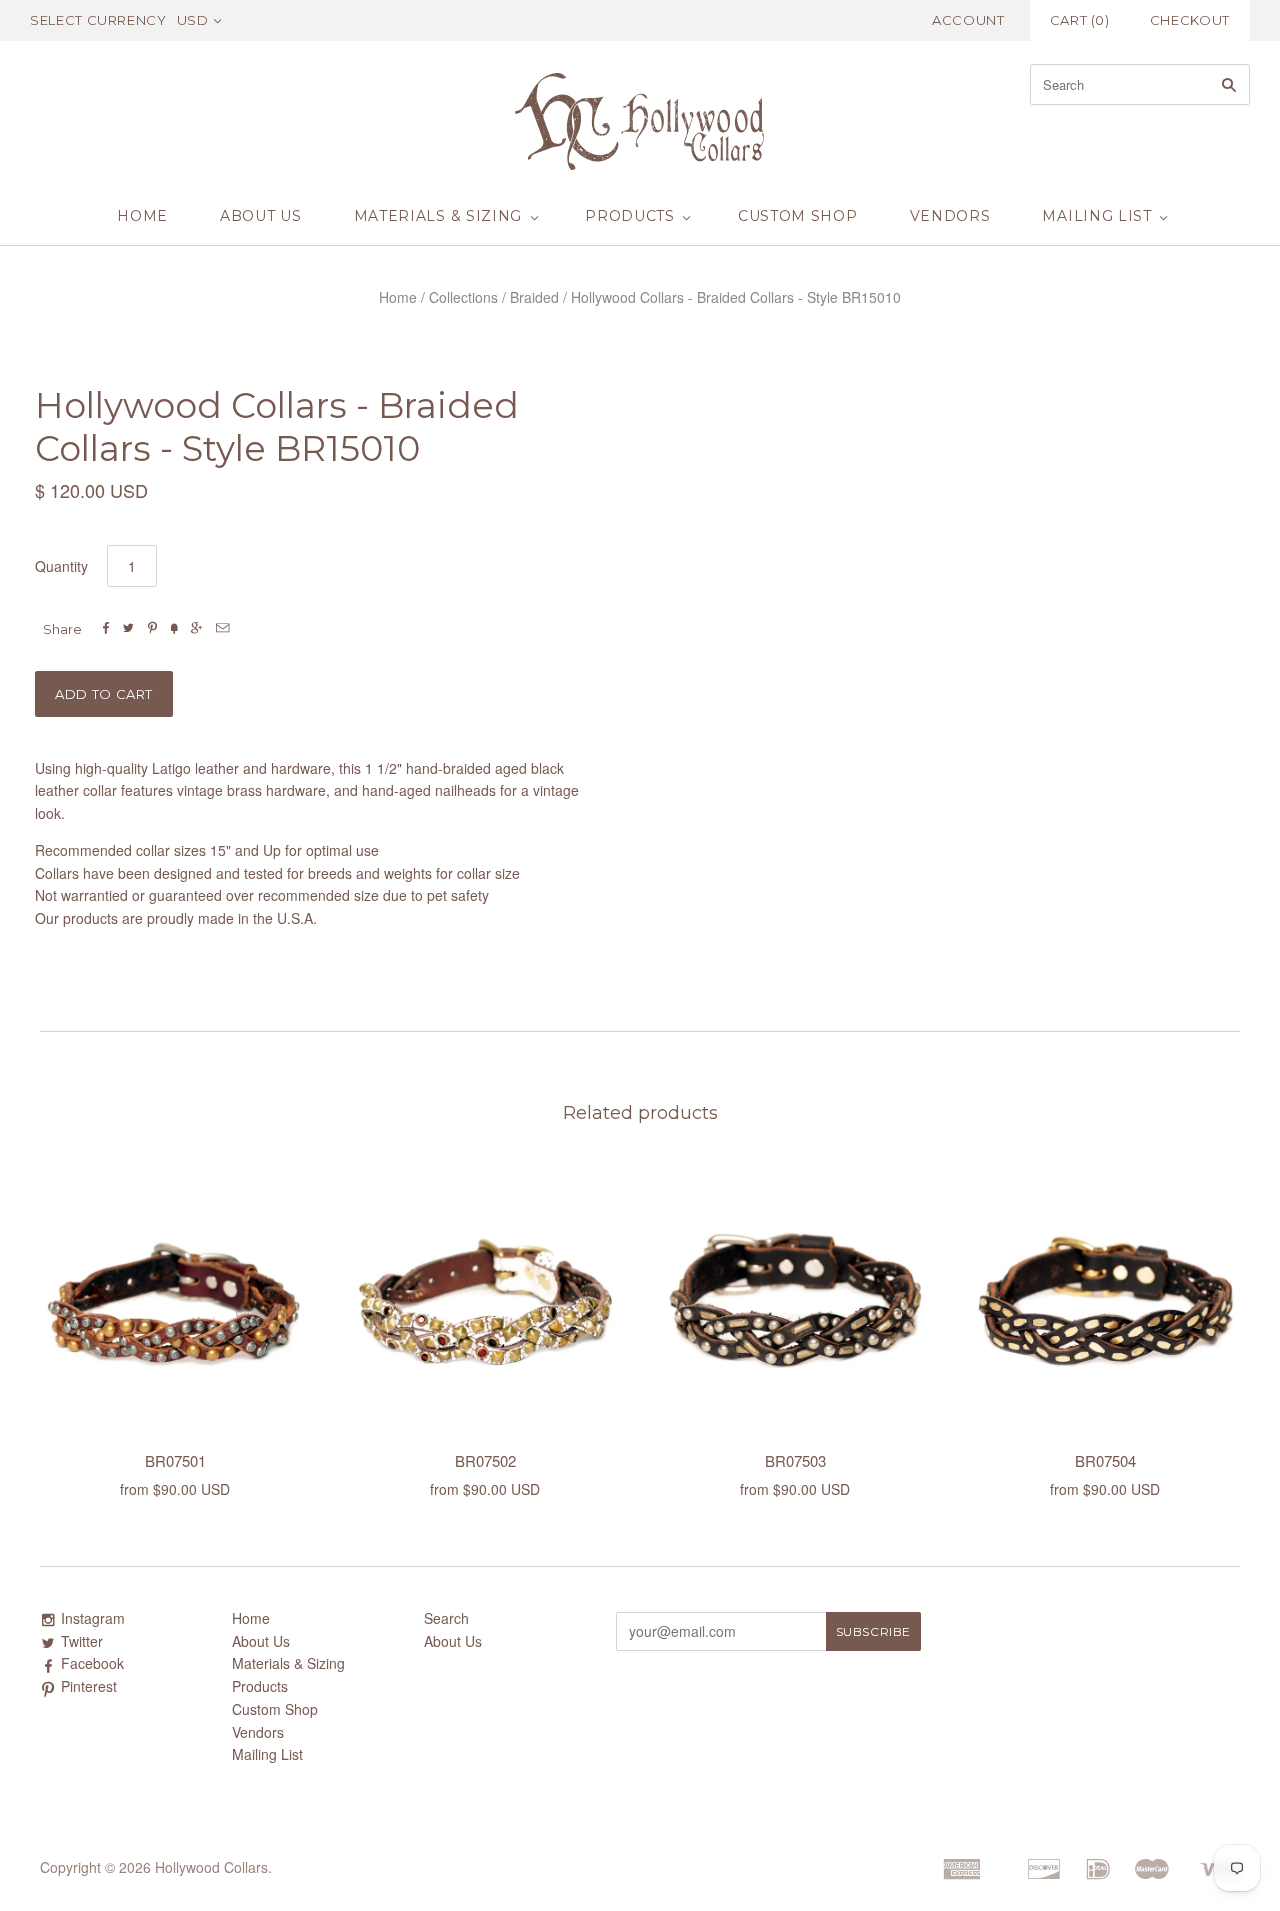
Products (630, 216)
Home (142, 216)
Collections (463, 297)
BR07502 (485, 1460)
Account (968, 20)
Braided (534, 297)
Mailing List (1096, 216)
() (1080, 20)
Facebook (92, 1663)
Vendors (950, 216)
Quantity (61, 566)
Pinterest (89, 1686)
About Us (261, 216)
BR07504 (1105, 1460)
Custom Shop (798, 216)
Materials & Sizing (438, 216)
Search (446, 1618)
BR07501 (175, 1460)
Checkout (1190, 20)
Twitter (82, 1641)
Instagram (93, 1618)
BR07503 (795, 1460)
